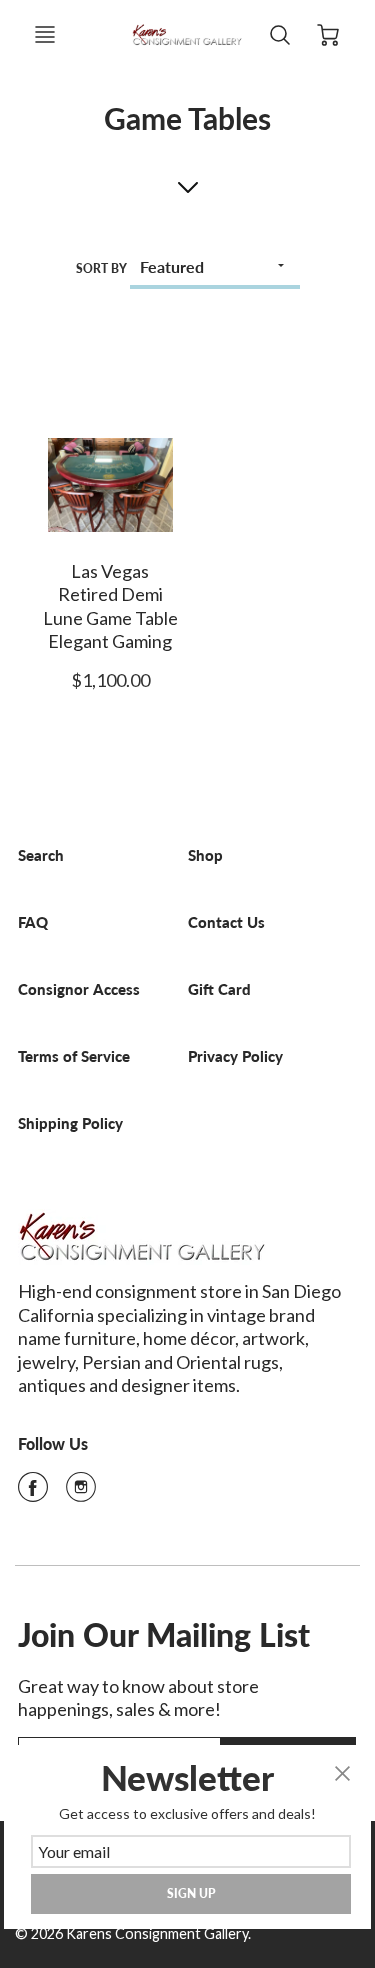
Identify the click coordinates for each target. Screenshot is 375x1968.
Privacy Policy (235, 1056)
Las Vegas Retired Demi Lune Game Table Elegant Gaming (110, 606)
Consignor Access (79, 989)
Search (41, 855)
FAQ (33, 922)
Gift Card (219, 989)
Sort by (101, 268)
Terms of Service (74, 1056)
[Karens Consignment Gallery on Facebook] (33, 1493)
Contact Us (226, 922)
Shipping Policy (70, 1123)
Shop (205, 855)
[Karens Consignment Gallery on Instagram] (81, 1493)
